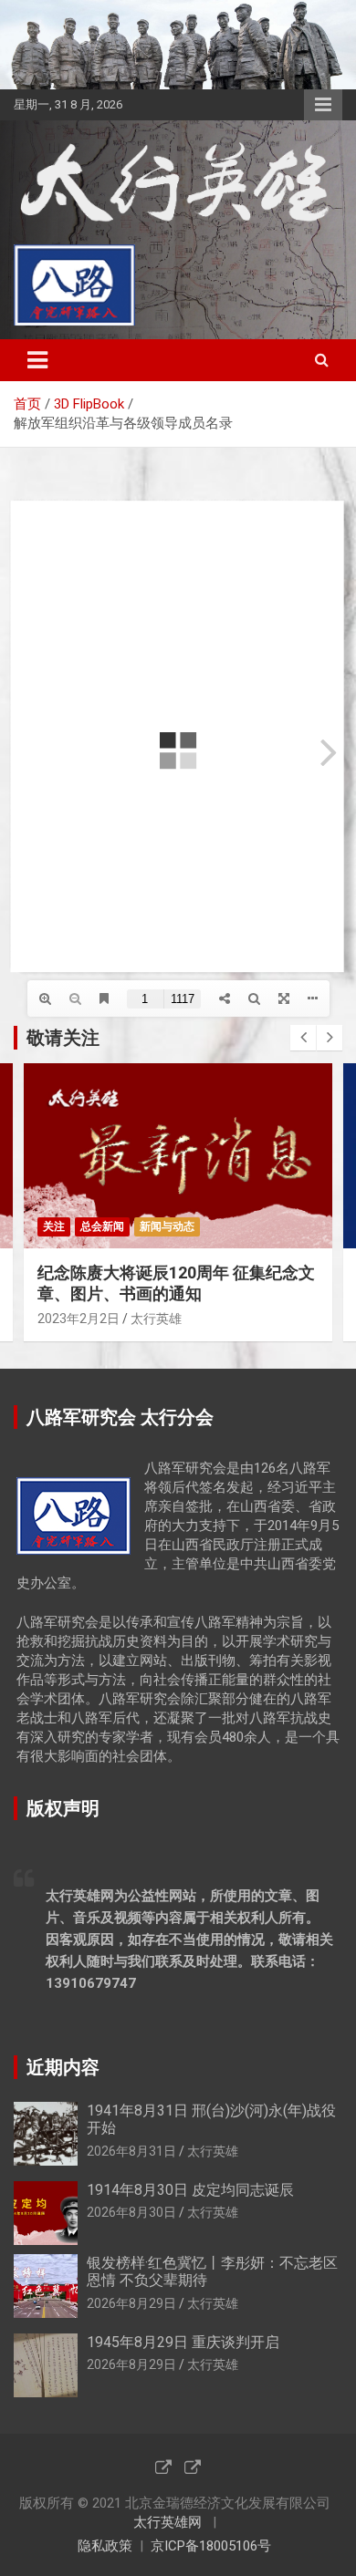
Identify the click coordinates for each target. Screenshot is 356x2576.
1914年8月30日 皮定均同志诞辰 (190, 2190)
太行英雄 (156, 1319)
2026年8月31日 (131, 2151)
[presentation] (303, 1038)
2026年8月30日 (131, 2212)
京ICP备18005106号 (211, 2546)
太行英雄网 (168, 2522)
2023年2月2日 (79, 1319)
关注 (54, 1226)
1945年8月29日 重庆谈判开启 (183, 2342)
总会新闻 (102, 1226)
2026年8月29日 (131, 2303)
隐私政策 (105, 2546)
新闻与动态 (167, 1226)
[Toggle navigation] (37, 360)
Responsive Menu (323, 105)
